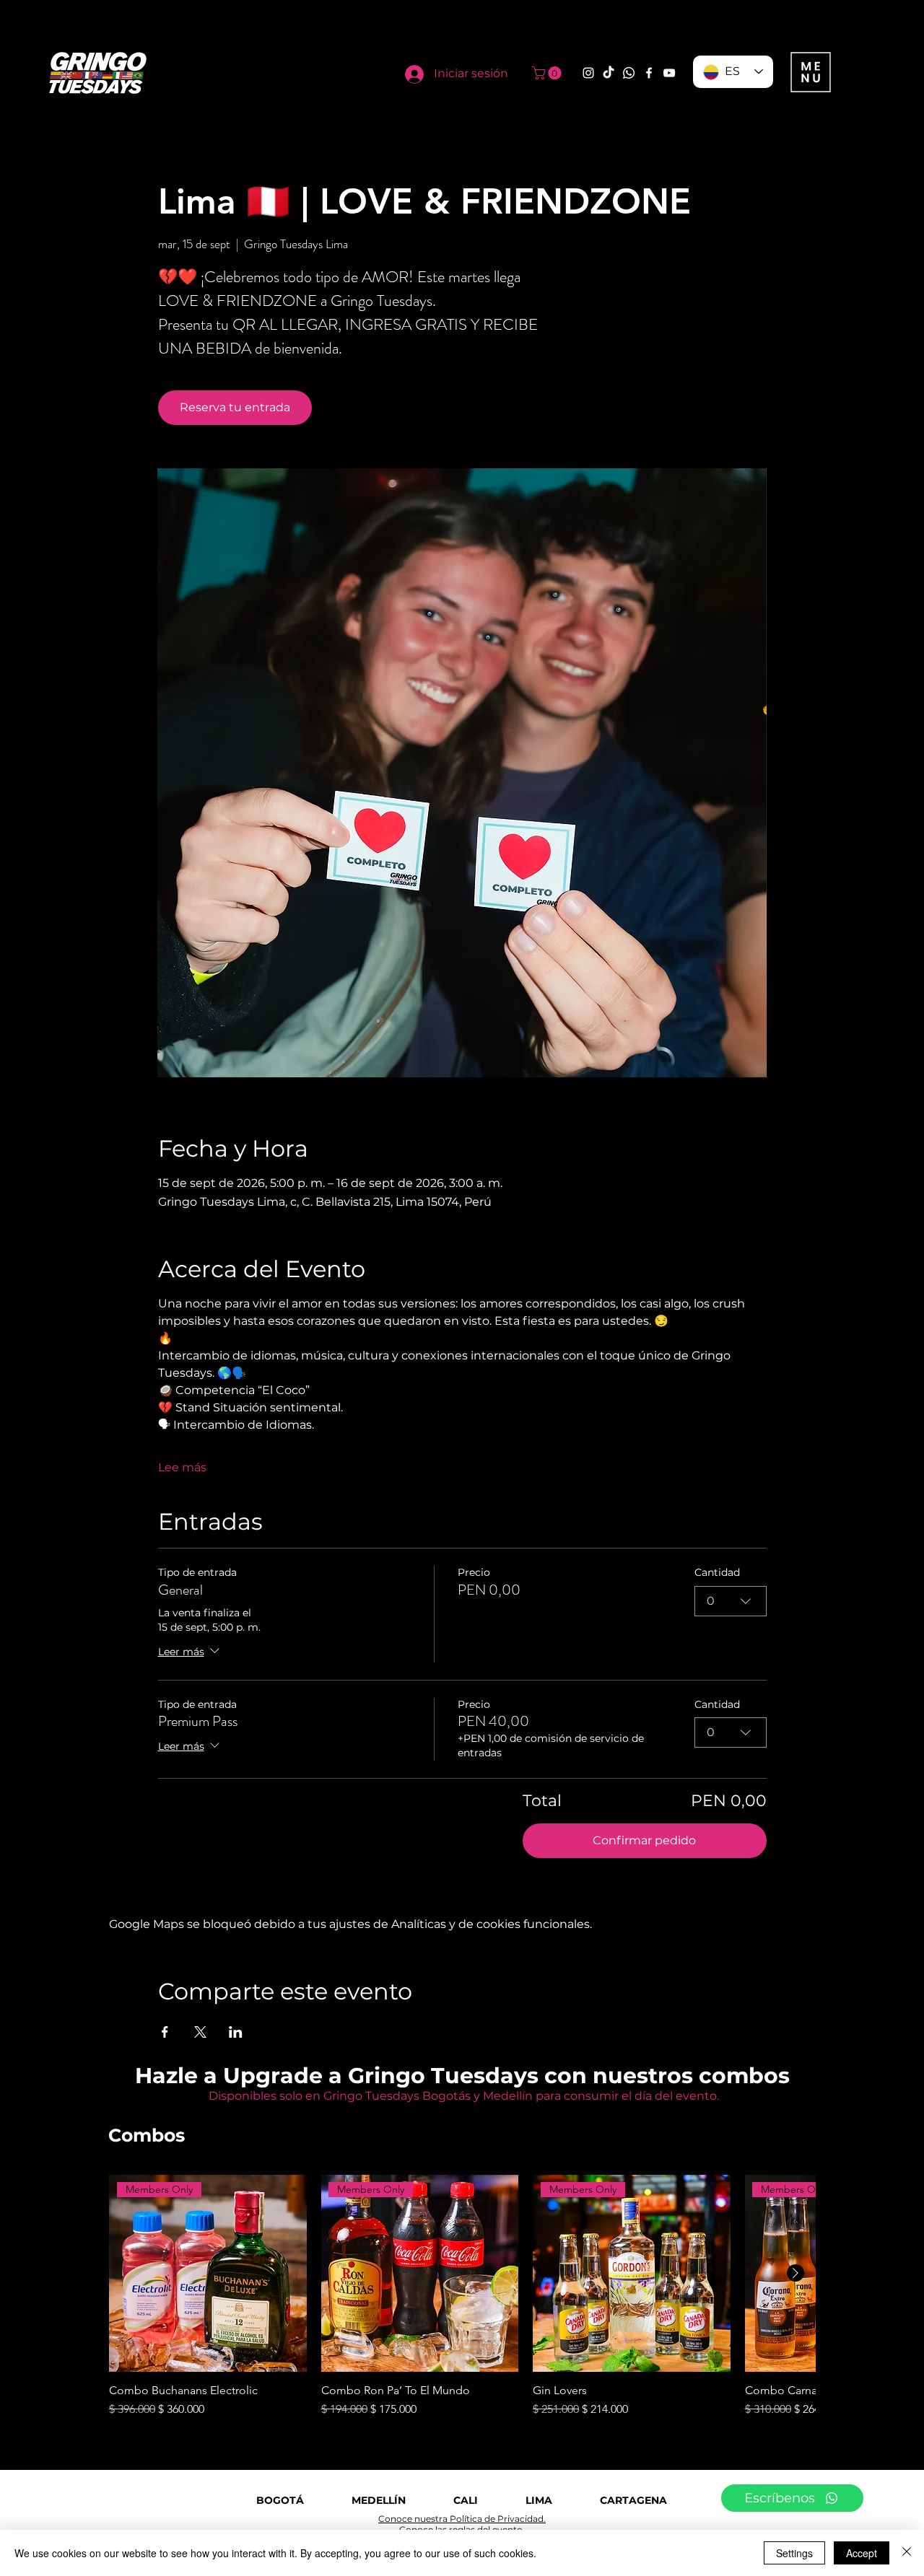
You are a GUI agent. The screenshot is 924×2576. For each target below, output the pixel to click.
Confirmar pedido (644, 1840)
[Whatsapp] (629, 73)
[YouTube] (669, 73)
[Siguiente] (796, 2273)
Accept (862, 2553)
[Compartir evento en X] (200, 2032)
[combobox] (731, 1601)
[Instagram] (588, 73)
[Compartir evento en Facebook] (165, 2032)
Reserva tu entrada (235, 407)
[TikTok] (609, 73)
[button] (548, 73)
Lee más (182, 1467)
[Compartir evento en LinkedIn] (236, 2032)
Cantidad (717, 1572)
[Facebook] (649, 73)
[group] (462, 2297)
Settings (794, 2553)
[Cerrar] (907, 2553)
